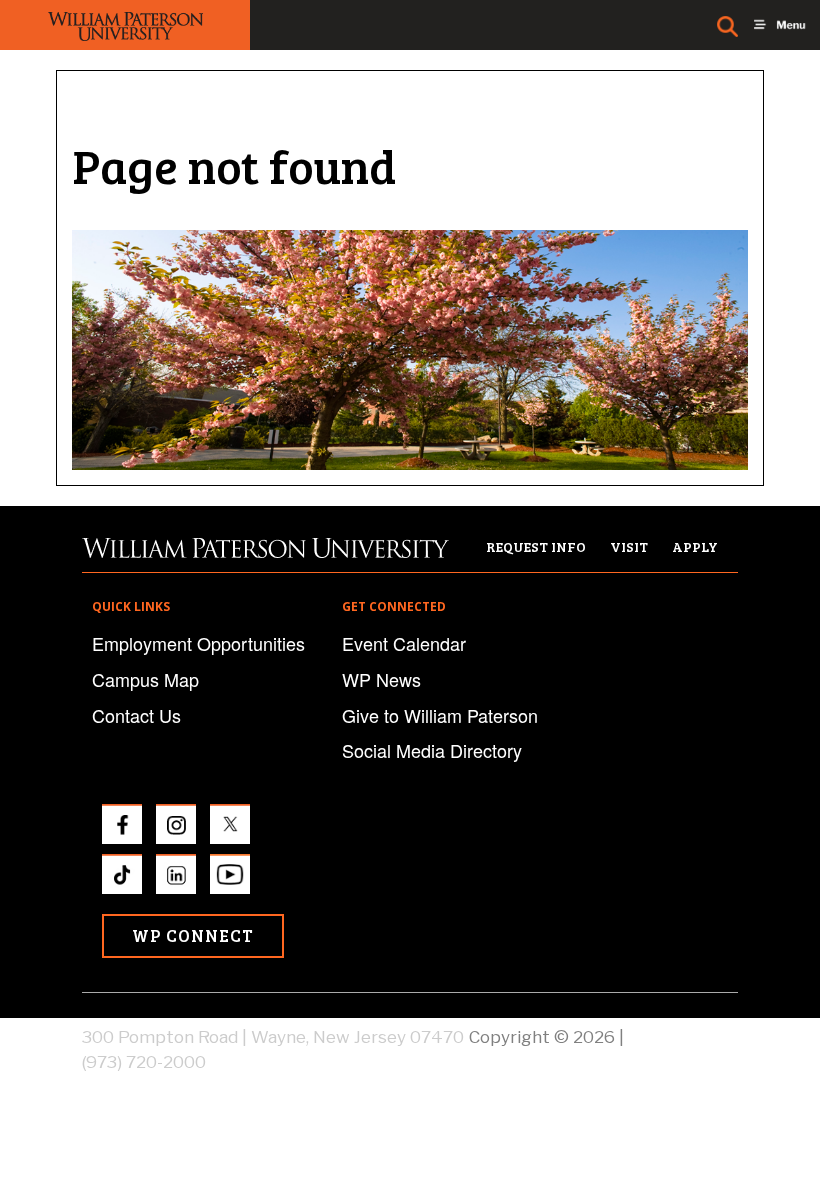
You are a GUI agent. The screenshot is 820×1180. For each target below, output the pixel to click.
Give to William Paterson (440, 715)
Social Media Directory (432, 750)
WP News (381, 679)
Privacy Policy (683, 1037)
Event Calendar (404, 643)
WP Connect (193, 935)
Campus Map (145, 679)
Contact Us (136, 715)
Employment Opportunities (198, 643)
